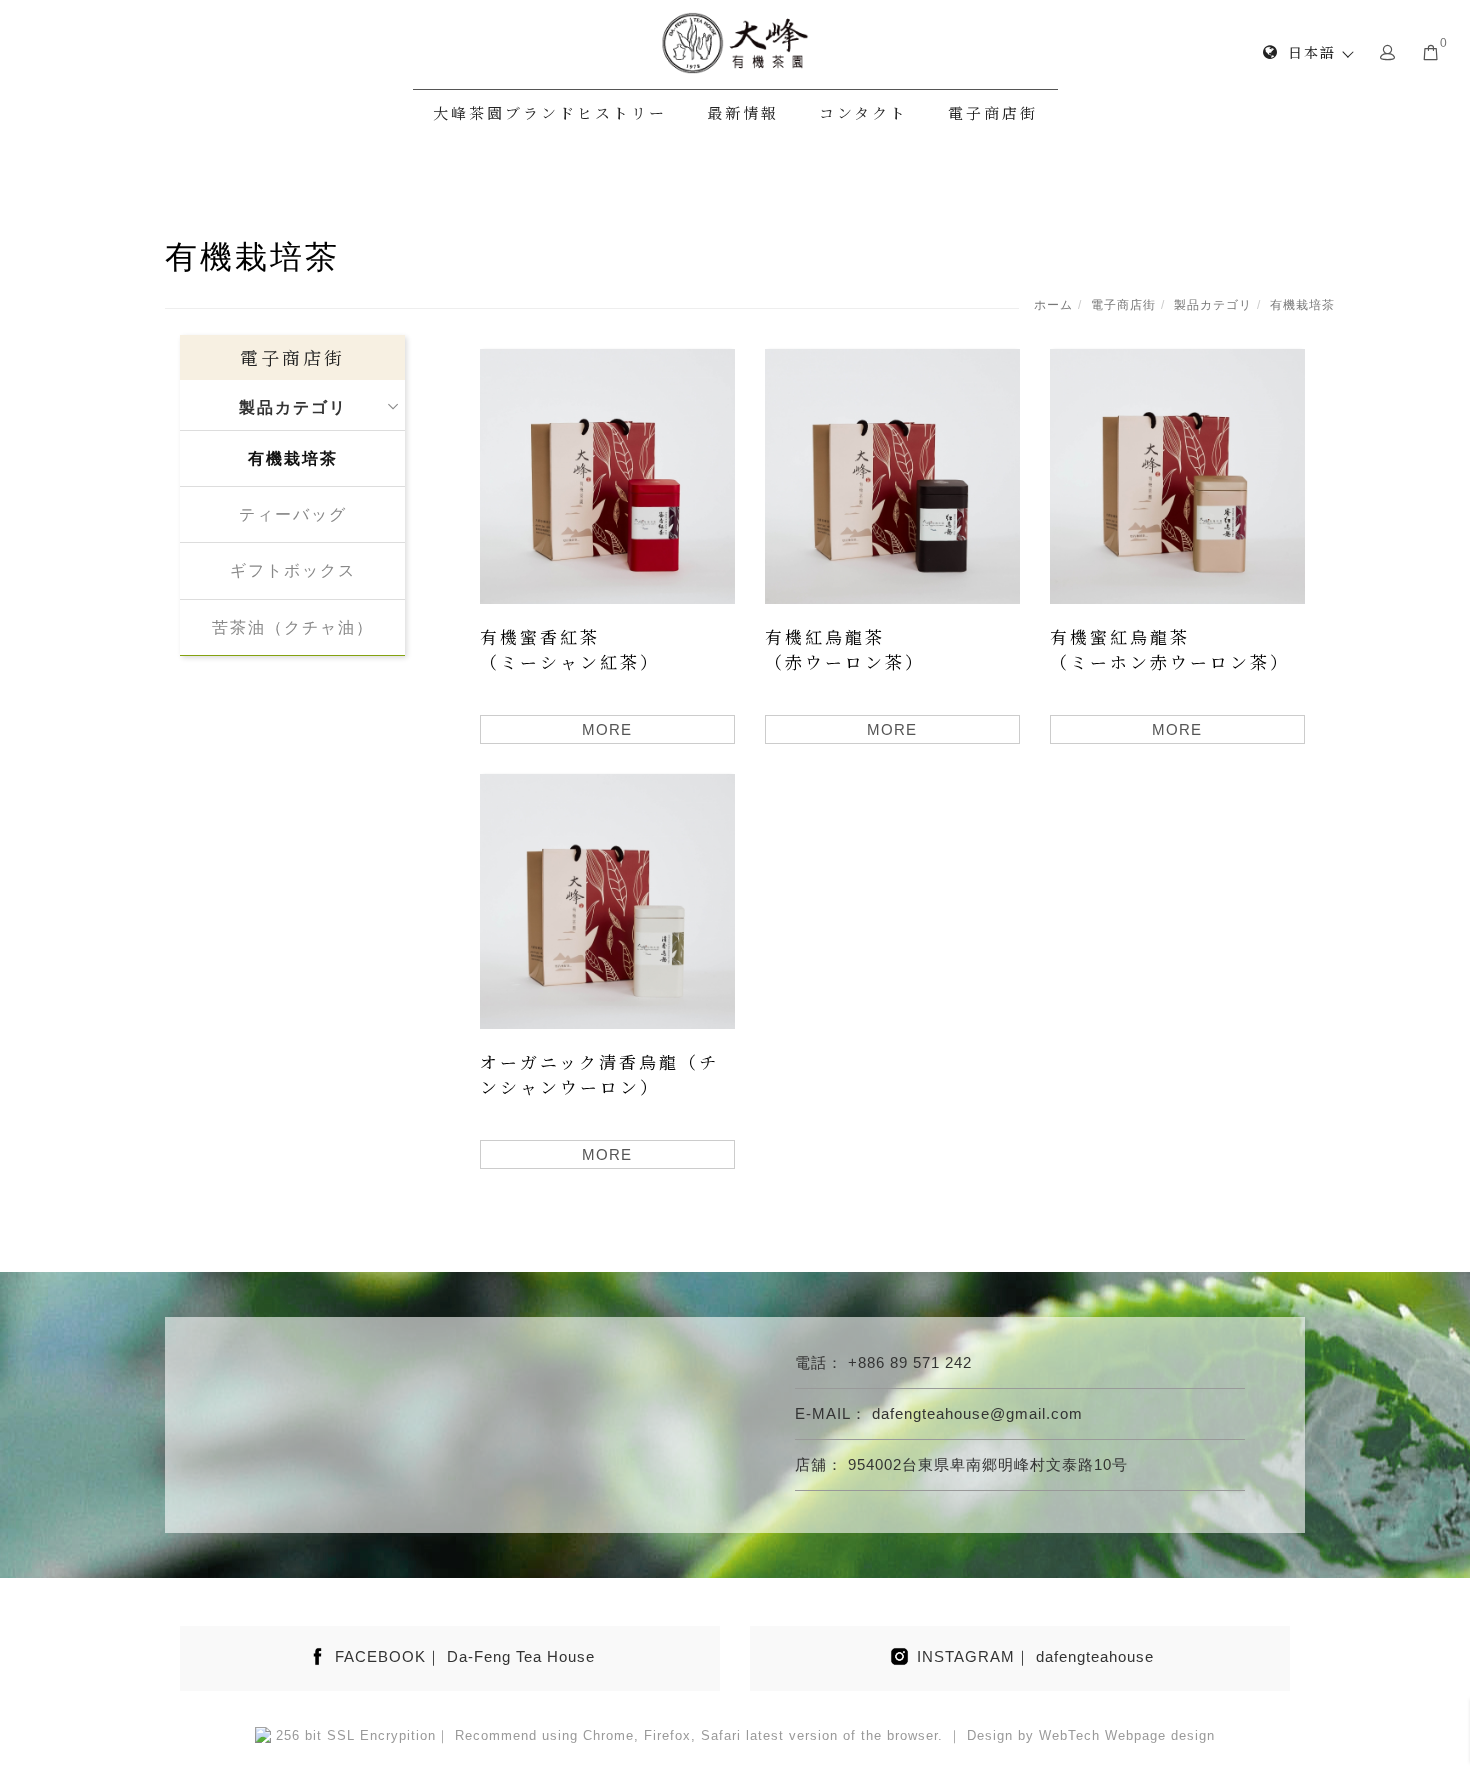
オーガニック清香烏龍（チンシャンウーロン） (599, 1074)
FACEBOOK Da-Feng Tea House (465, 1656)
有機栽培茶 (1302, 305)
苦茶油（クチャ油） (293, 627)
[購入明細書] (1431, 51)
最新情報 (743, 112)
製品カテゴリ (1213, 305)
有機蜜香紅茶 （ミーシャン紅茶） (570, 649)
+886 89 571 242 (910, 1362)
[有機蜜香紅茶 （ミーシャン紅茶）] (607, 474)
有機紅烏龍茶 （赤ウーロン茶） (845, 649)
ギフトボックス (293, 570)
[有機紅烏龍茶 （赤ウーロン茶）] (892, 474)
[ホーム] (735, 43)
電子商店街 (993, 112)
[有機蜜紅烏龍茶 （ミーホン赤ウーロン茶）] (1177, 474)
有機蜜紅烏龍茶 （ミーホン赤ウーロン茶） (1170, 649)
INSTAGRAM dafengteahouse (1035, 1656)
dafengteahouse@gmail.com (977, 1413)
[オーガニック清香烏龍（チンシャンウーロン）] (607, 899)
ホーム (1053, 305)
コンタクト (863, 112)
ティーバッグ (293, 514)
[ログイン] (1388, 51)
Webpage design (1160, 1735)
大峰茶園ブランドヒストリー (550, 112)
